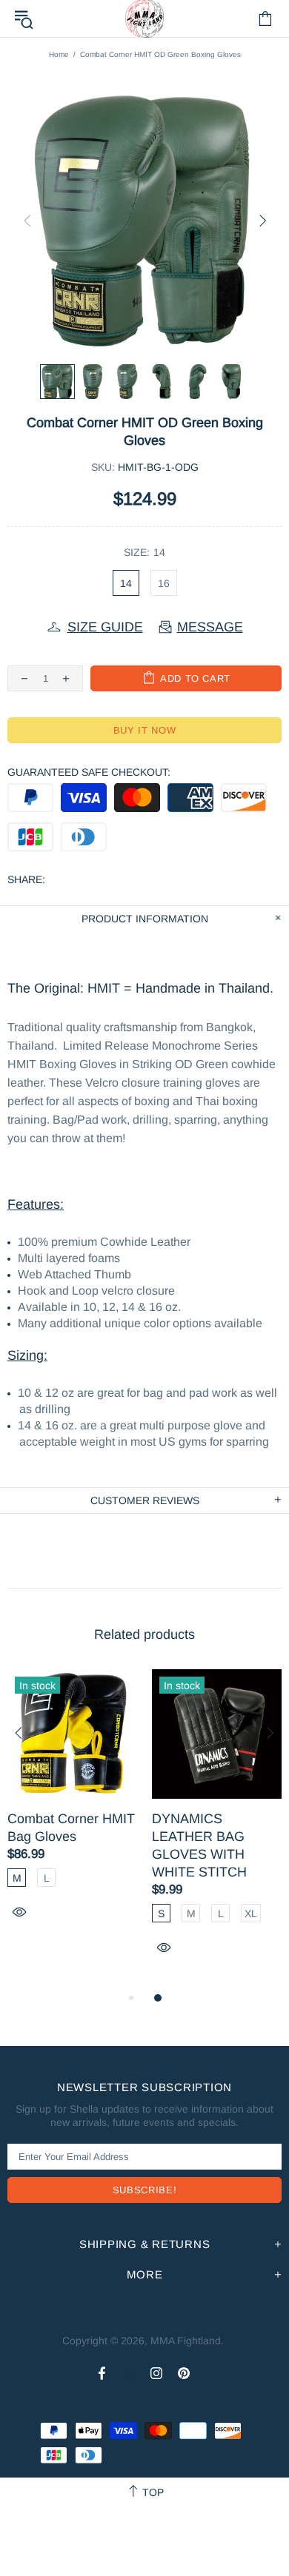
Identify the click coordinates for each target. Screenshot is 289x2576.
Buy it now (145, 730)
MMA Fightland (186, 2341)
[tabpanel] (72, 1811)
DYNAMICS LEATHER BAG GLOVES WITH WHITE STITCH (199, 1845)
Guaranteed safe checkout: (89, 772)
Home (59, 54)
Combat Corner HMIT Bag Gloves (71, 1828)
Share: (26, 879)
